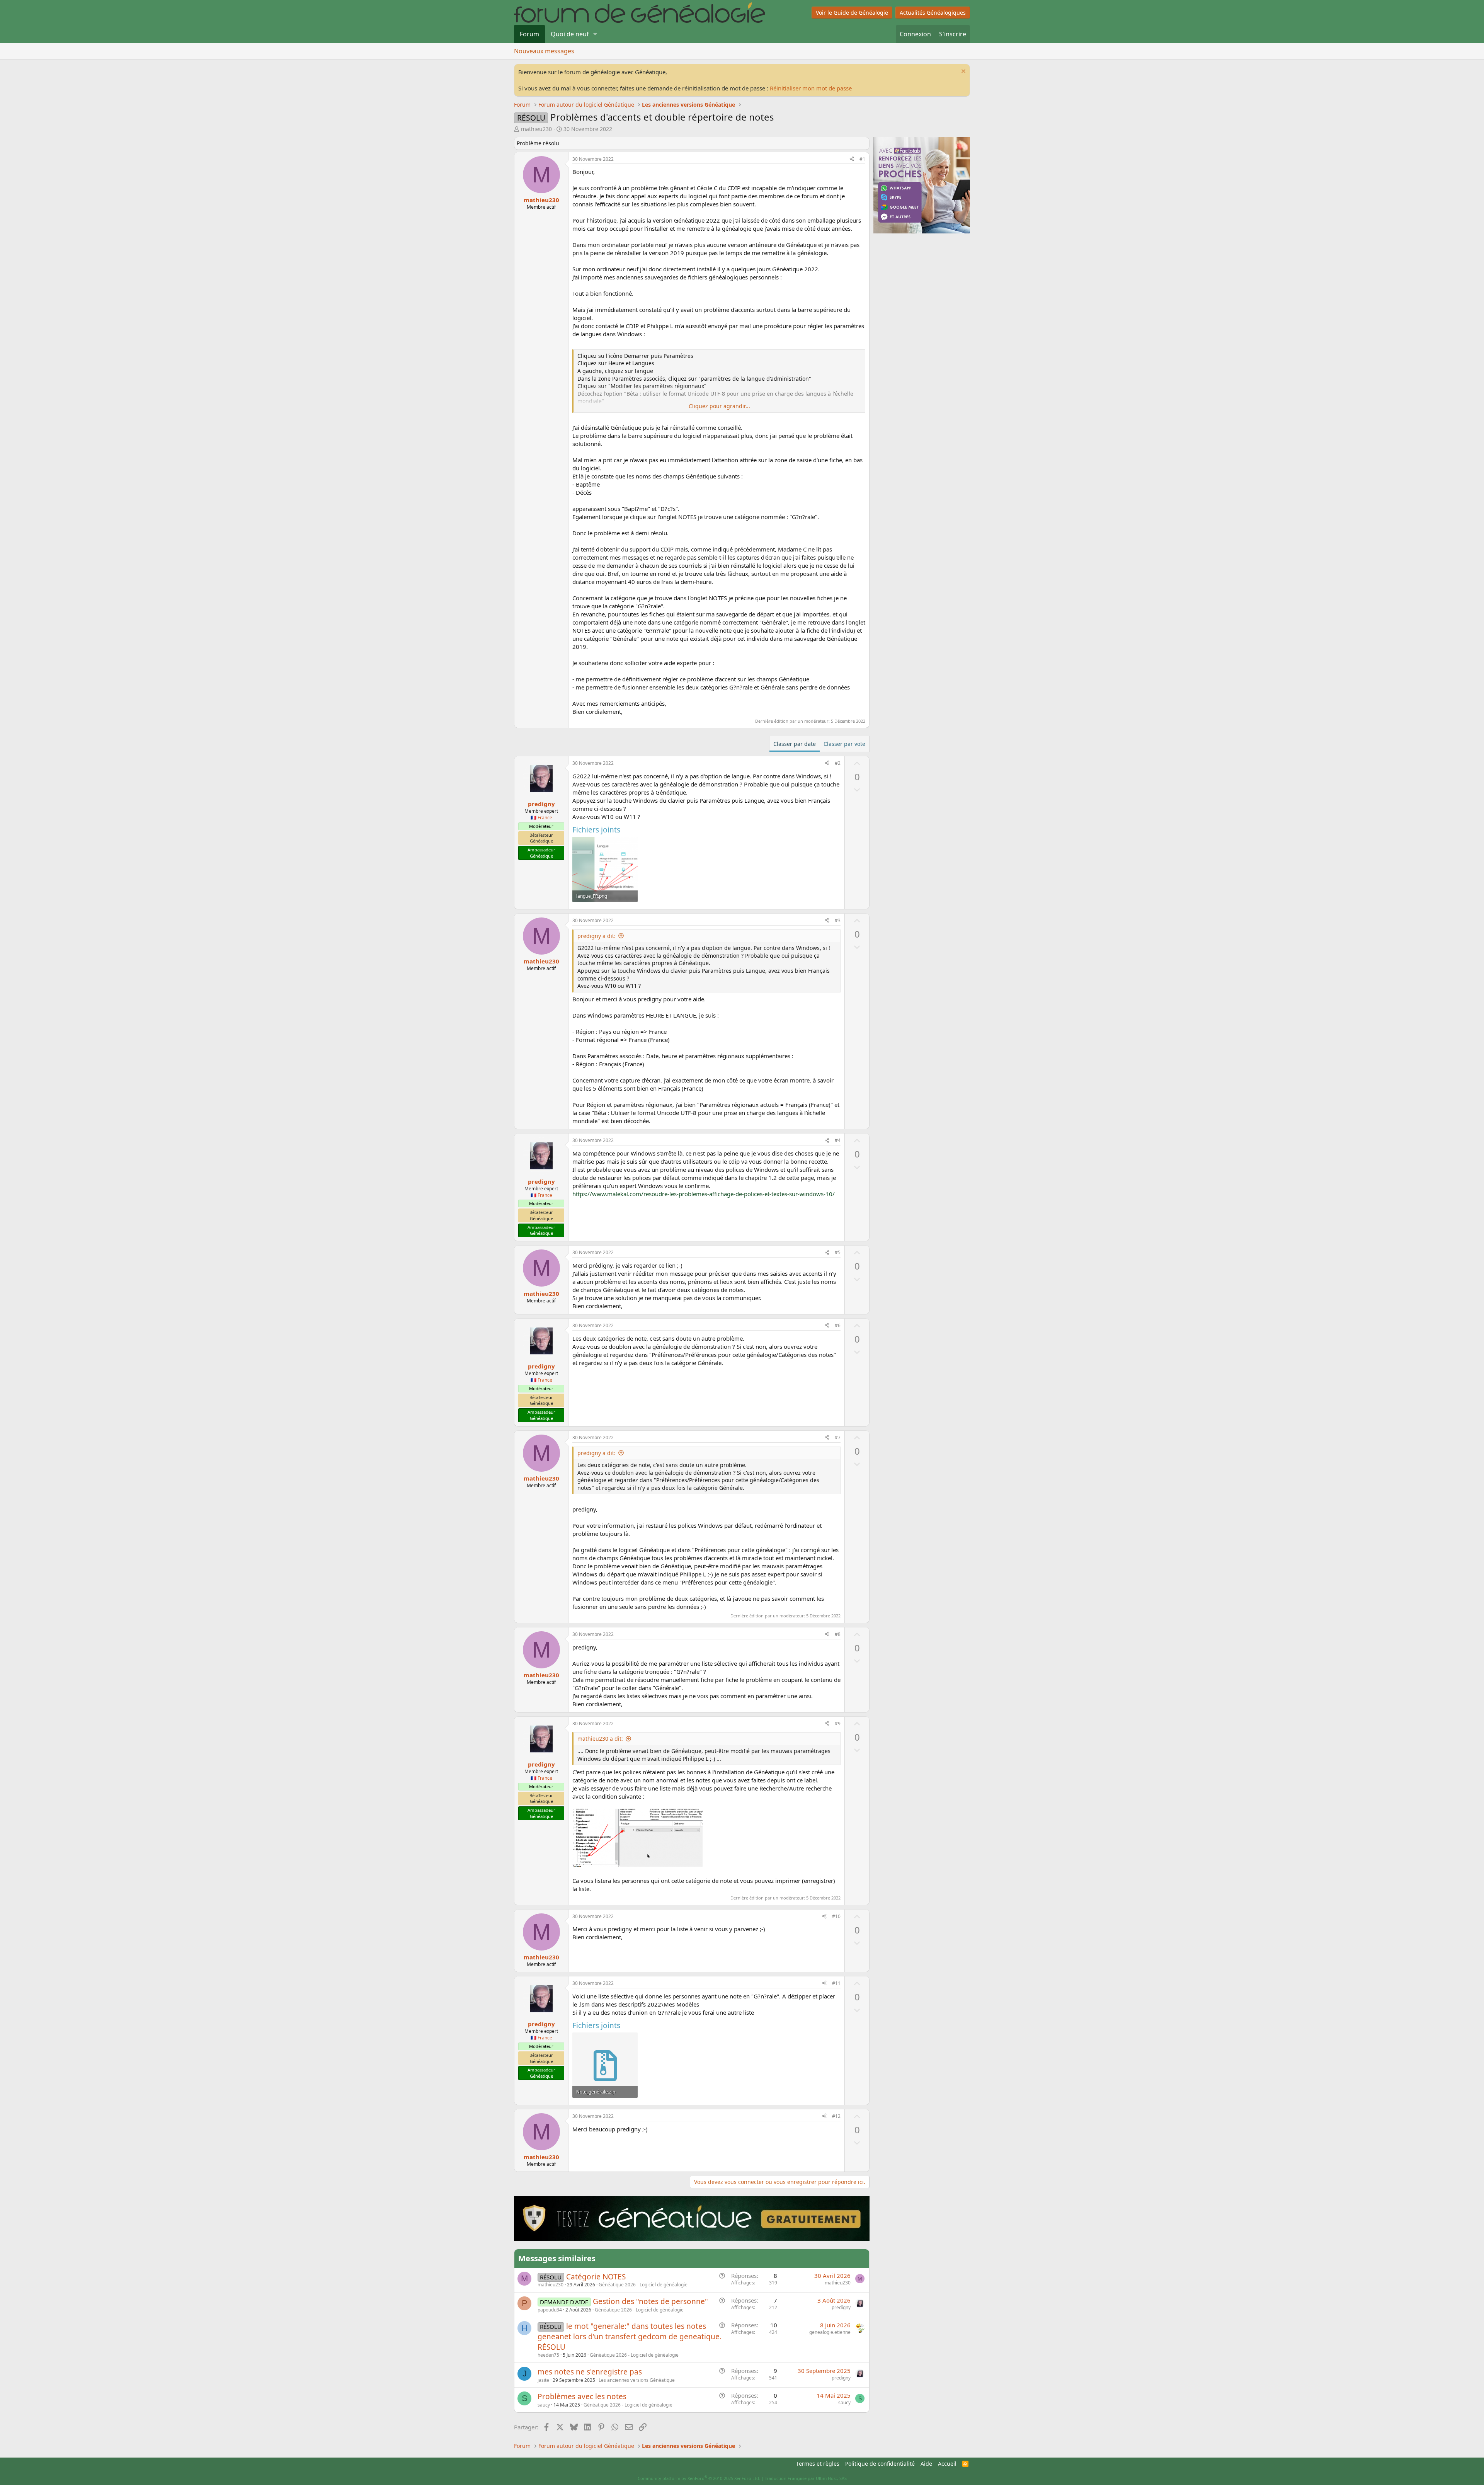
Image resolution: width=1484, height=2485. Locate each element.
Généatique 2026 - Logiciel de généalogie (643, 2285)
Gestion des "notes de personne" (650, 2301)
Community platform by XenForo (699, 2478)
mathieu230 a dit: (600, 1739)
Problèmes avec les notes (582, 2396)
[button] (595, 34)
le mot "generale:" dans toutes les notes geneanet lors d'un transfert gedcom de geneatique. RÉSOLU (630, 2336)
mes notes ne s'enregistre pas (590, 2372)
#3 (838, 920)
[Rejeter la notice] (962, 72)
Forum (529, 34)
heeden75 (548, 2355)
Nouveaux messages (544, 51)
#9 (838, 1723)
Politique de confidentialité (880, 2464)
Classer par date (795, 744)
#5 (838, 1252)
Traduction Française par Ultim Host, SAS (806, 2478)
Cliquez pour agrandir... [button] (719, 406)
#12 (836, 2116)
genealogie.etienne (830, 2332)
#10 (836, 1916)
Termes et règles (818, 2464)
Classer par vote (844, 744)
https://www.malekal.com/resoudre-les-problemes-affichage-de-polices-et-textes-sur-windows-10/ (704, 1194)
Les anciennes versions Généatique (637, 2380)
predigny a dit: (596, 936)
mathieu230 (536, 129)
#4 (838, 1140)
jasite (543, 2380)
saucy (544, 2405)
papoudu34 (550, 2310)
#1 (862, 159)
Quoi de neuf (570, 34)
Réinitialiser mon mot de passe (811, 88)
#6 (838, 1325)
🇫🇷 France (541, 818)
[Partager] (852, 159)
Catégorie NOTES (596, 2277)
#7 (838, 1437)
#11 (836, 1983)
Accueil (947, 2464)
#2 (838, 763)
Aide (926, 2464)
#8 (838, 1634)
